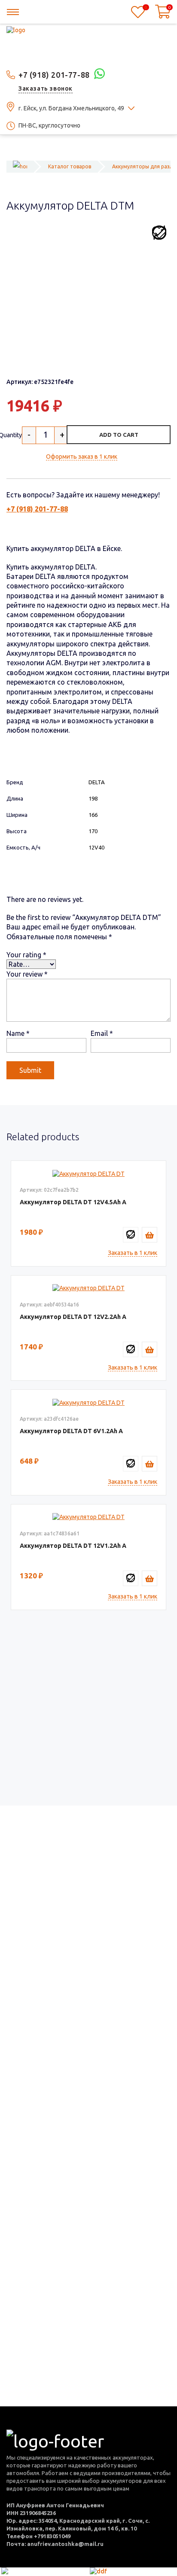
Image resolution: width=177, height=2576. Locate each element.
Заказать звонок (46, 88)
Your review (27, 974)
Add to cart (119, 435)
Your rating (26, 955)
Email (102, 1033)
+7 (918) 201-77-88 (54, 75)
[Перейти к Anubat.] (20, 166)
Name (18, 1033)
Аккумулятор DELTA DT (66, 1202)
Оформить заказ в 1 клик (82, 457)
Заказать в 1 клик (133, 1253)
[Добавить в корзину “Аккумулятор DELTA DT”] (150, 1235)
